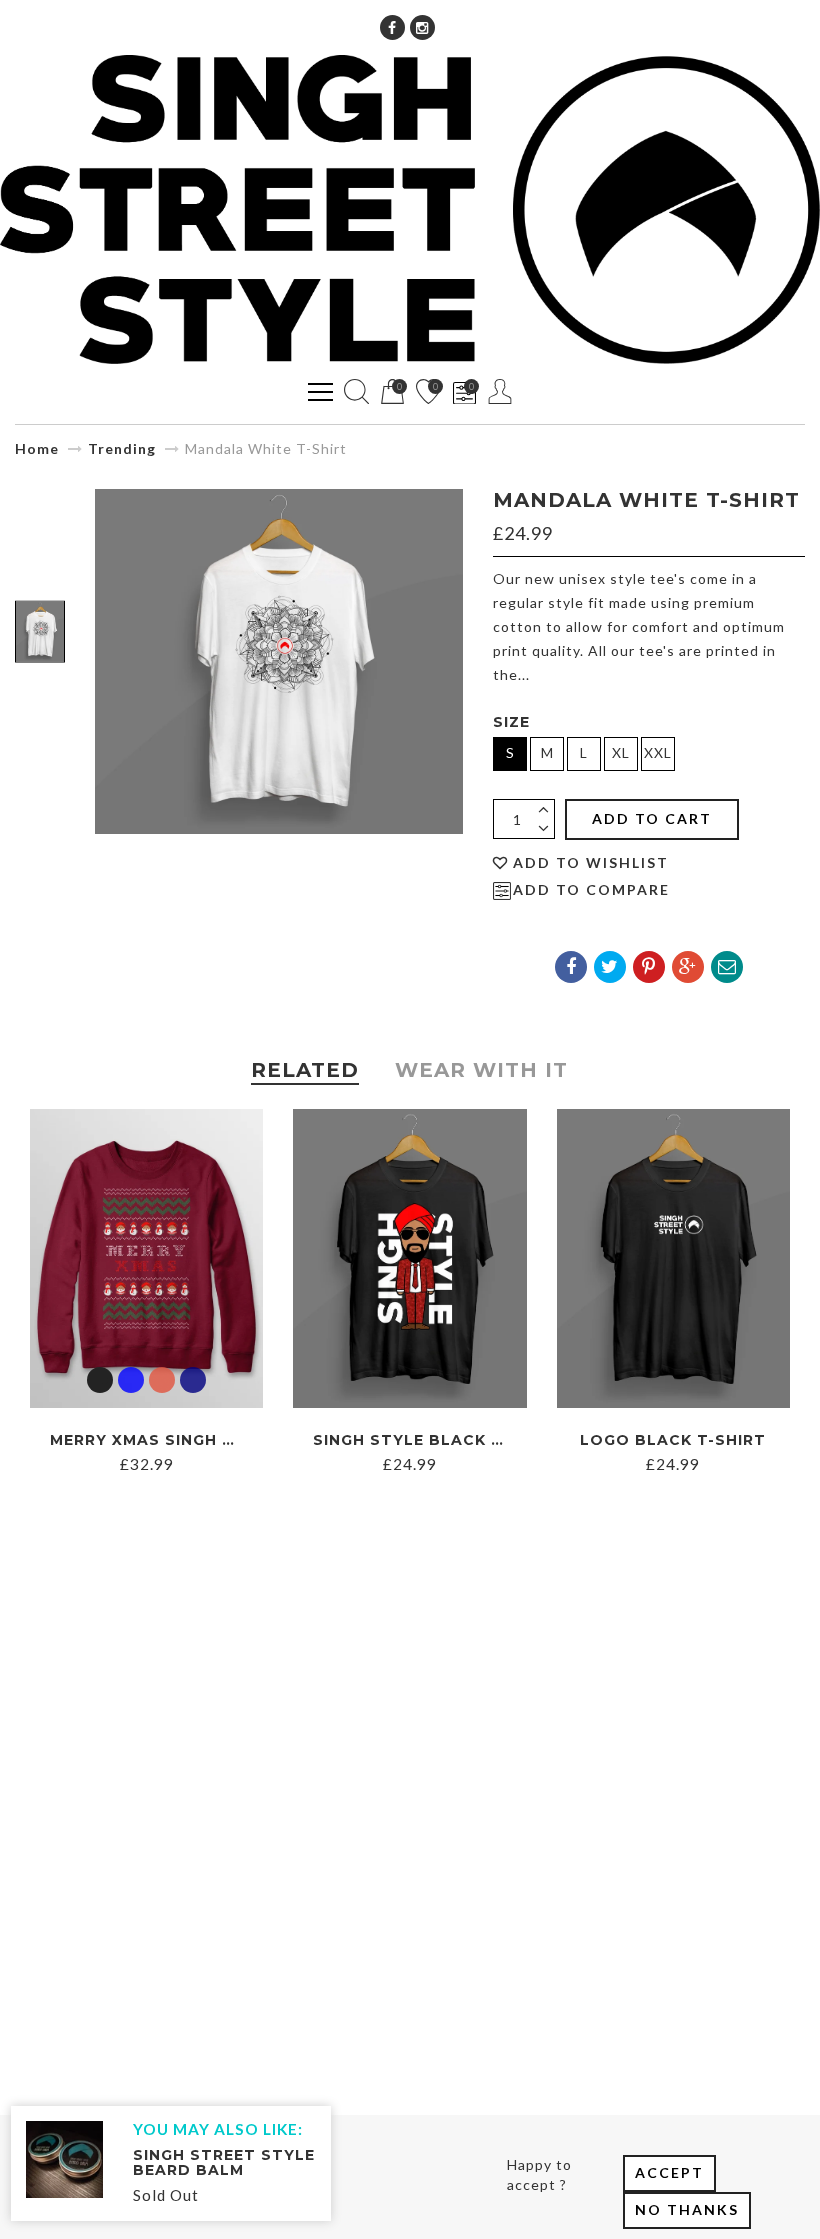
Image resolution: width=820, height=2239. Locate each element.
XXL (658, 752)
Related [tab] (305, 1070)
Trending (122, 448)
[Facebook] (392, 27)
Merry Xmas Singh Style (163, 1440)
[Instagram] (422, 27)
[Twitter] (610, 967)
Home (37, 448)
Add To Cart (652, 818)
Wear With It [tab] (481, 1070)
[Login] (500, 391)
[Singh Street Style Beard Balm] (64, 2157)
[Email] (727, 967)
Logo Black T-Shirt (673, 1440)
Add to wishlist (591, 863)
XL (621, 752)
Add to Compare (591, 890)
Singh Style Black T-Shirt (436, 1440)
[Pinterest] (649, 967)
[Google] (688, 967)
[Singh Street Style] (410, 209)
